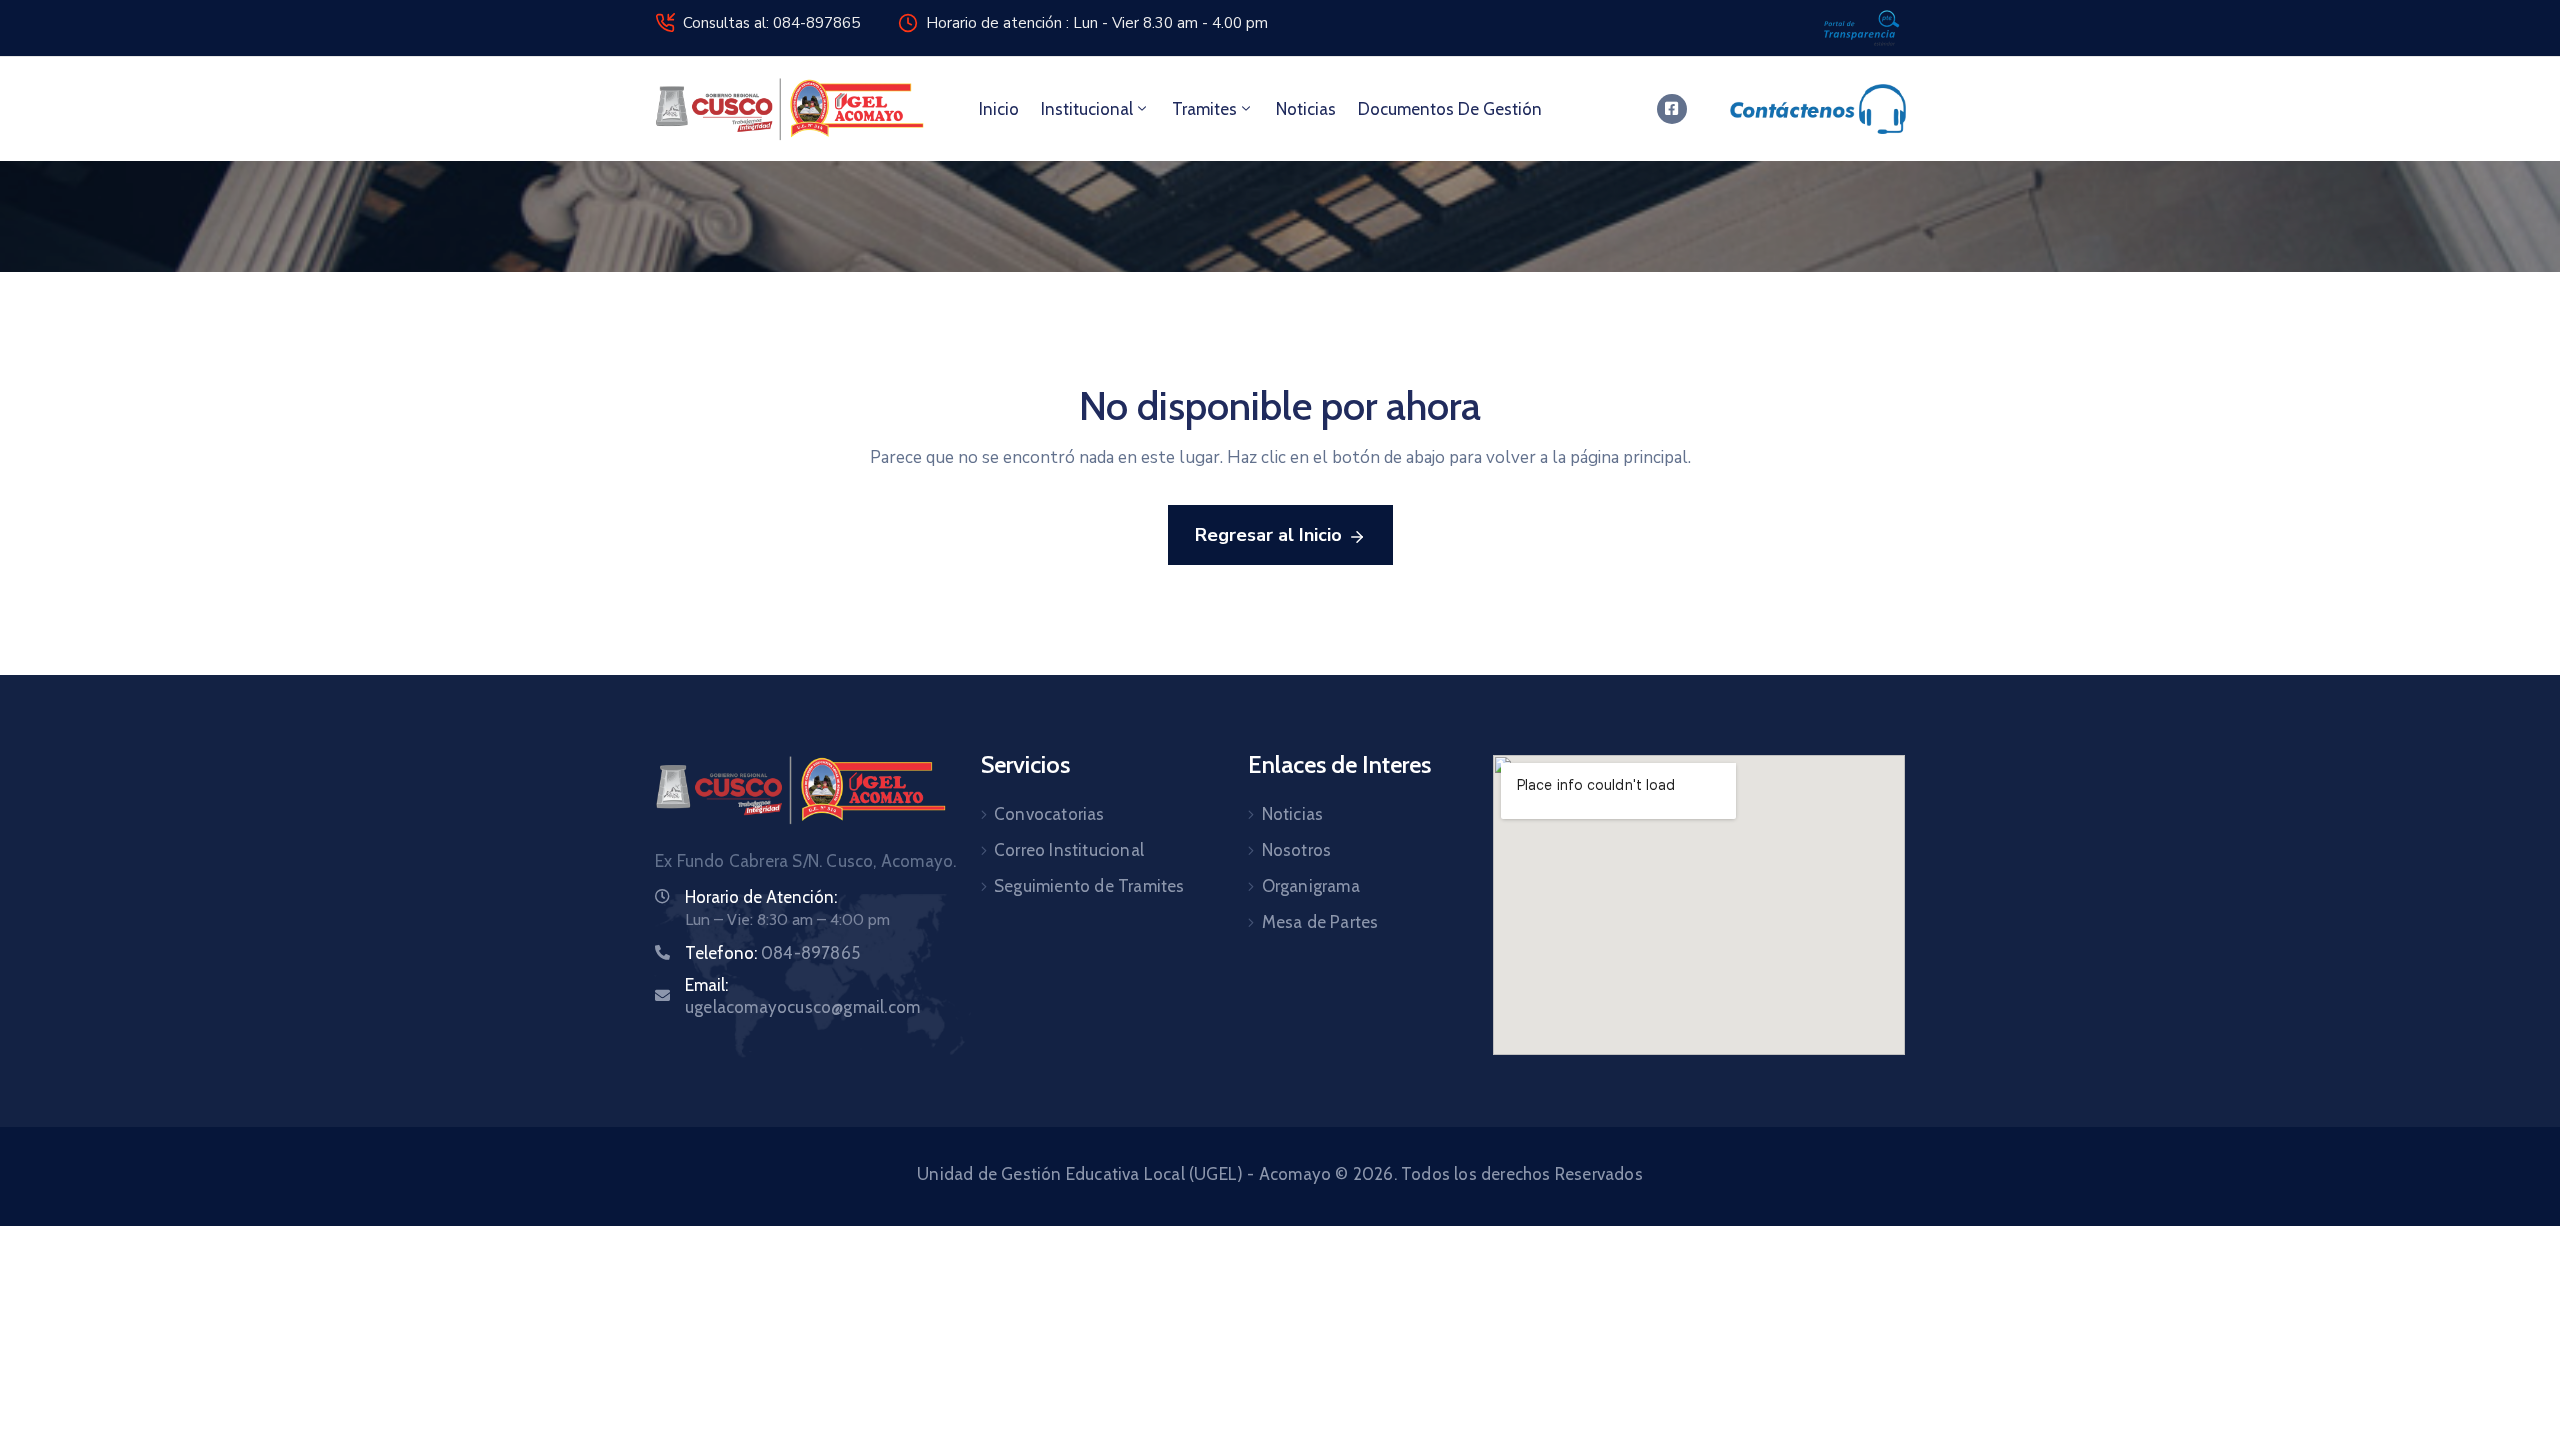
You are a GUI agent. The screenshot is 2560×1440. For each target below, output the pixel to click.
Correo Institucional (1069, 850)
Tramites (1204, 109)
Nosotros (1297, 850)
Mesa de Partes (1320, 922)
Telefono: (772, 953)
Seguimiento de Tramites (1089, 886)
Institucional (1087, 109)
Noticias (1306, 109)
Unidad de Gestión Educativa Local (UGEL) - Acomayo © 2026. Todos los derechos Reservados (1280, 1174)
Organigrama (1311, 886)
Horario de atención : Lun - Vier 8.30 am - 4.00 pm (1097, 23)
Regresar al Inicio (1268, 535)
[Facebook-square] (1672, 109)
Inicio (999, 109)
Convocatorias (1049, 814)
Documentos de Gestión (1450, 109)
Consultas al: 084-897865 (771, 23)
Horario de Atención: (761, 897)
